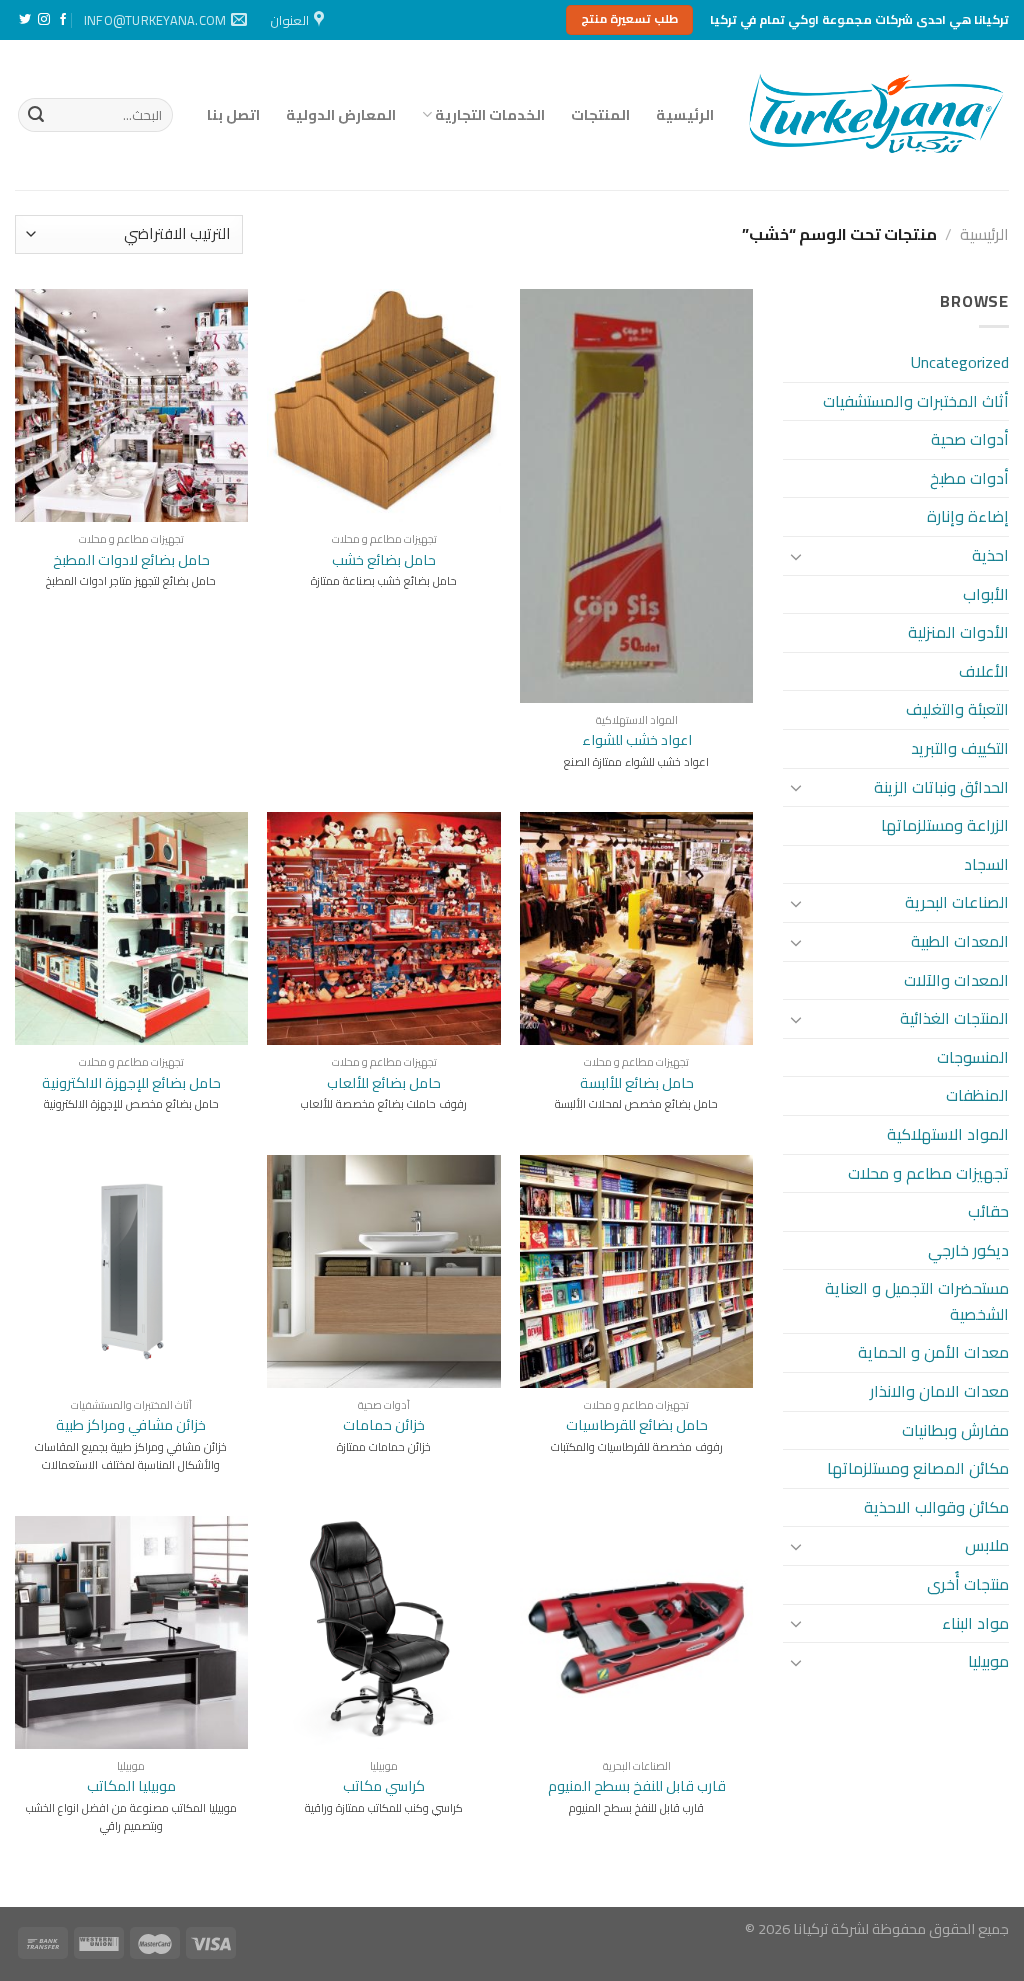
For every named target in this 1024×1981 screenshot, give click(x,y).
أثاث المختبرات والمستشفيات (916, 401)
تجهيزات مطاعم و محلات (928, 1173)
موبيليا (988, 1661)
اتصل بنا (233, 114)
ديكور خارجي (968, 1250)
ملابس (987, 1545)
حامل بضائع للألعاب (384, 1083)
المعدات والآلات (956, 980)
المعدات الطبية (960, 941)
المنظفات (977, 1095)
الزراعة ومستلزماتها (945, 825)
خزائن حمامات (384, 1425)
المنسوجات (973, 1057)
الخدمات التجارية (490, 114)
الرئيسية (685, 114)
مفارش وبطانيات (955, 1430)
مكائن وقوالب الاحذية (936, 1507)
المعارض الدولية (341, 114)
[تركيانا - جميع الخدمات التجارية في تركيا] (876, 114)
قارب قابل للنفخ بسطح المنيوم (637, 1786)
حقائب (988, 1211)
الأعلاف (984, 671)
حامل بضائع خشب (384, 560)
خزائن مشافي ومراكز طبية (131, 1425)
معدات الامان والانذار (939, 1391)
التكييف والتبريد (960, 748)
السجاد (986, 864)
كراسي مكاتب (384, 1786)
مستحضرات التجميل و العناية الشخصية (917, 1301)
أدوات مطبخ (969, 478)
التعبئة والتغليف (957, 709)
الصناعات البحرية (957, 902)
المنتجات (600, 114)
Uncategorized (960, 362)
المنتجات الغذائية (954, 1018)
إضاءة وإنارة (968, 516)
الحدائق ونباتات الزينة (941, 787)
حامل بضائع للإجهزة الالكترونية (131, 1083)
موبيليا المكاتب (131, 1786)
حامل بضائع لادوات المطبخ (131, 560)
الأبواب (986, 594)
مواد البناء (975, 1623)
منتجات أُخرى (968, 1584)
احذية (990, 555)
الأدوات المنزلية (958, 632)
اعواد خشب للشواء (637, 740)
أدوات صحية (970, 439)
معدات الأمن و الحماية (933, 1352)
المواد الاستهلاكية (948, 1134)
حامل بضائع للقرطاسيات (637, 1425)
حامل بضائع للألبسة (637, 1083)
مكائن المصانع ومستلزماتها (918, 1468)
